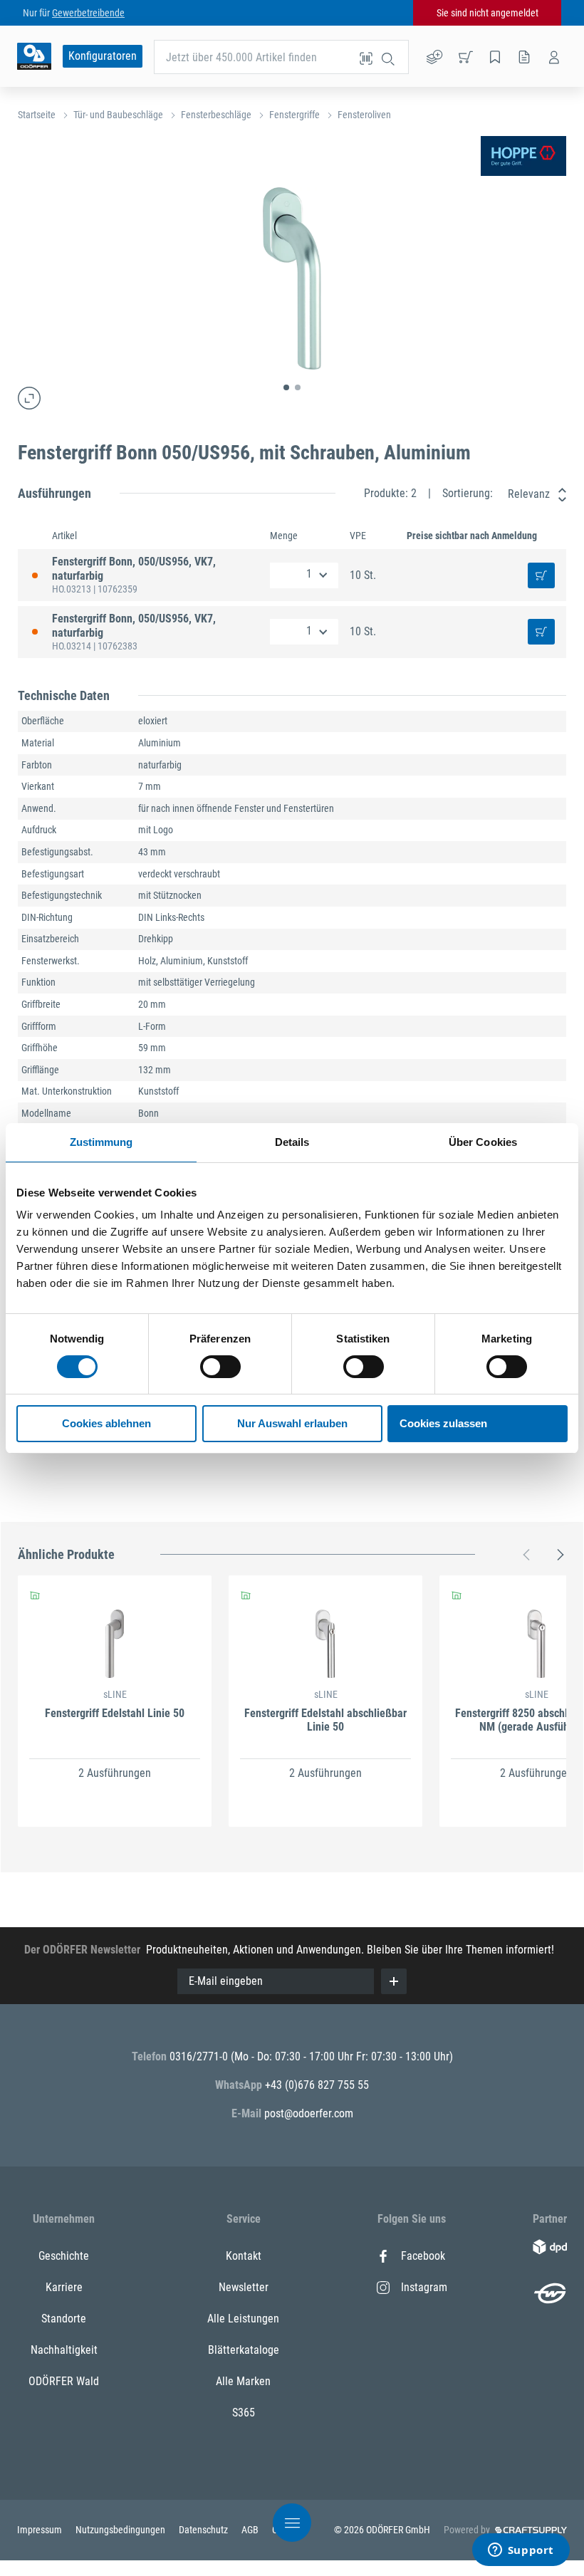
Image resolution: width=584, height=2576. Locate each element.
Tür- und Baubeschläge (118, 115)
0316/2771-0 (200, 2056)
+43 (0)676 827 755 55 (317, 2085)
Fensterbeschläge (216, 115)
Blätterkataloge (244, 2350)
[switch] (220, 1367)
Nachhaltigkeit (64, 2350)
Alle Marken (243, 2381)
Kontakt (244, 2256)
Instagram (424, 2287)
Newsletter (244, 2287)
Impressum (41, 2530)
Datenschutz (204, 2530)
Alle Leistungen (243, 2319)
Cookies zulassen (443, 1423)
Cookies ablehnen (106, 1423)
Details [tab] (292, 1142)
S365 (244, 2413)
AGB (251, 2530)
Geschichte (64, 2256)
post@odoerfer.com (309, 2113)
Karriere (64, 2287)
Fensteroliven (364, 115)
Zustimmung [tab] (101, 1142)
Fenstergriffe (294, 115)
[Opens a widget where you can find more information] (521, 2551)
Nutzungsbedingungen (121, 2530)
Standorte (64, 2319)
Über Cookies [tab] (483, 1142)
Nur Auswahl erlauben (292, 1423)
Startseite (37, 115)
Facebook (423, 2256)
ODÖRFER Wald (64, 2381)
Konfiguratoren (103, 56)
